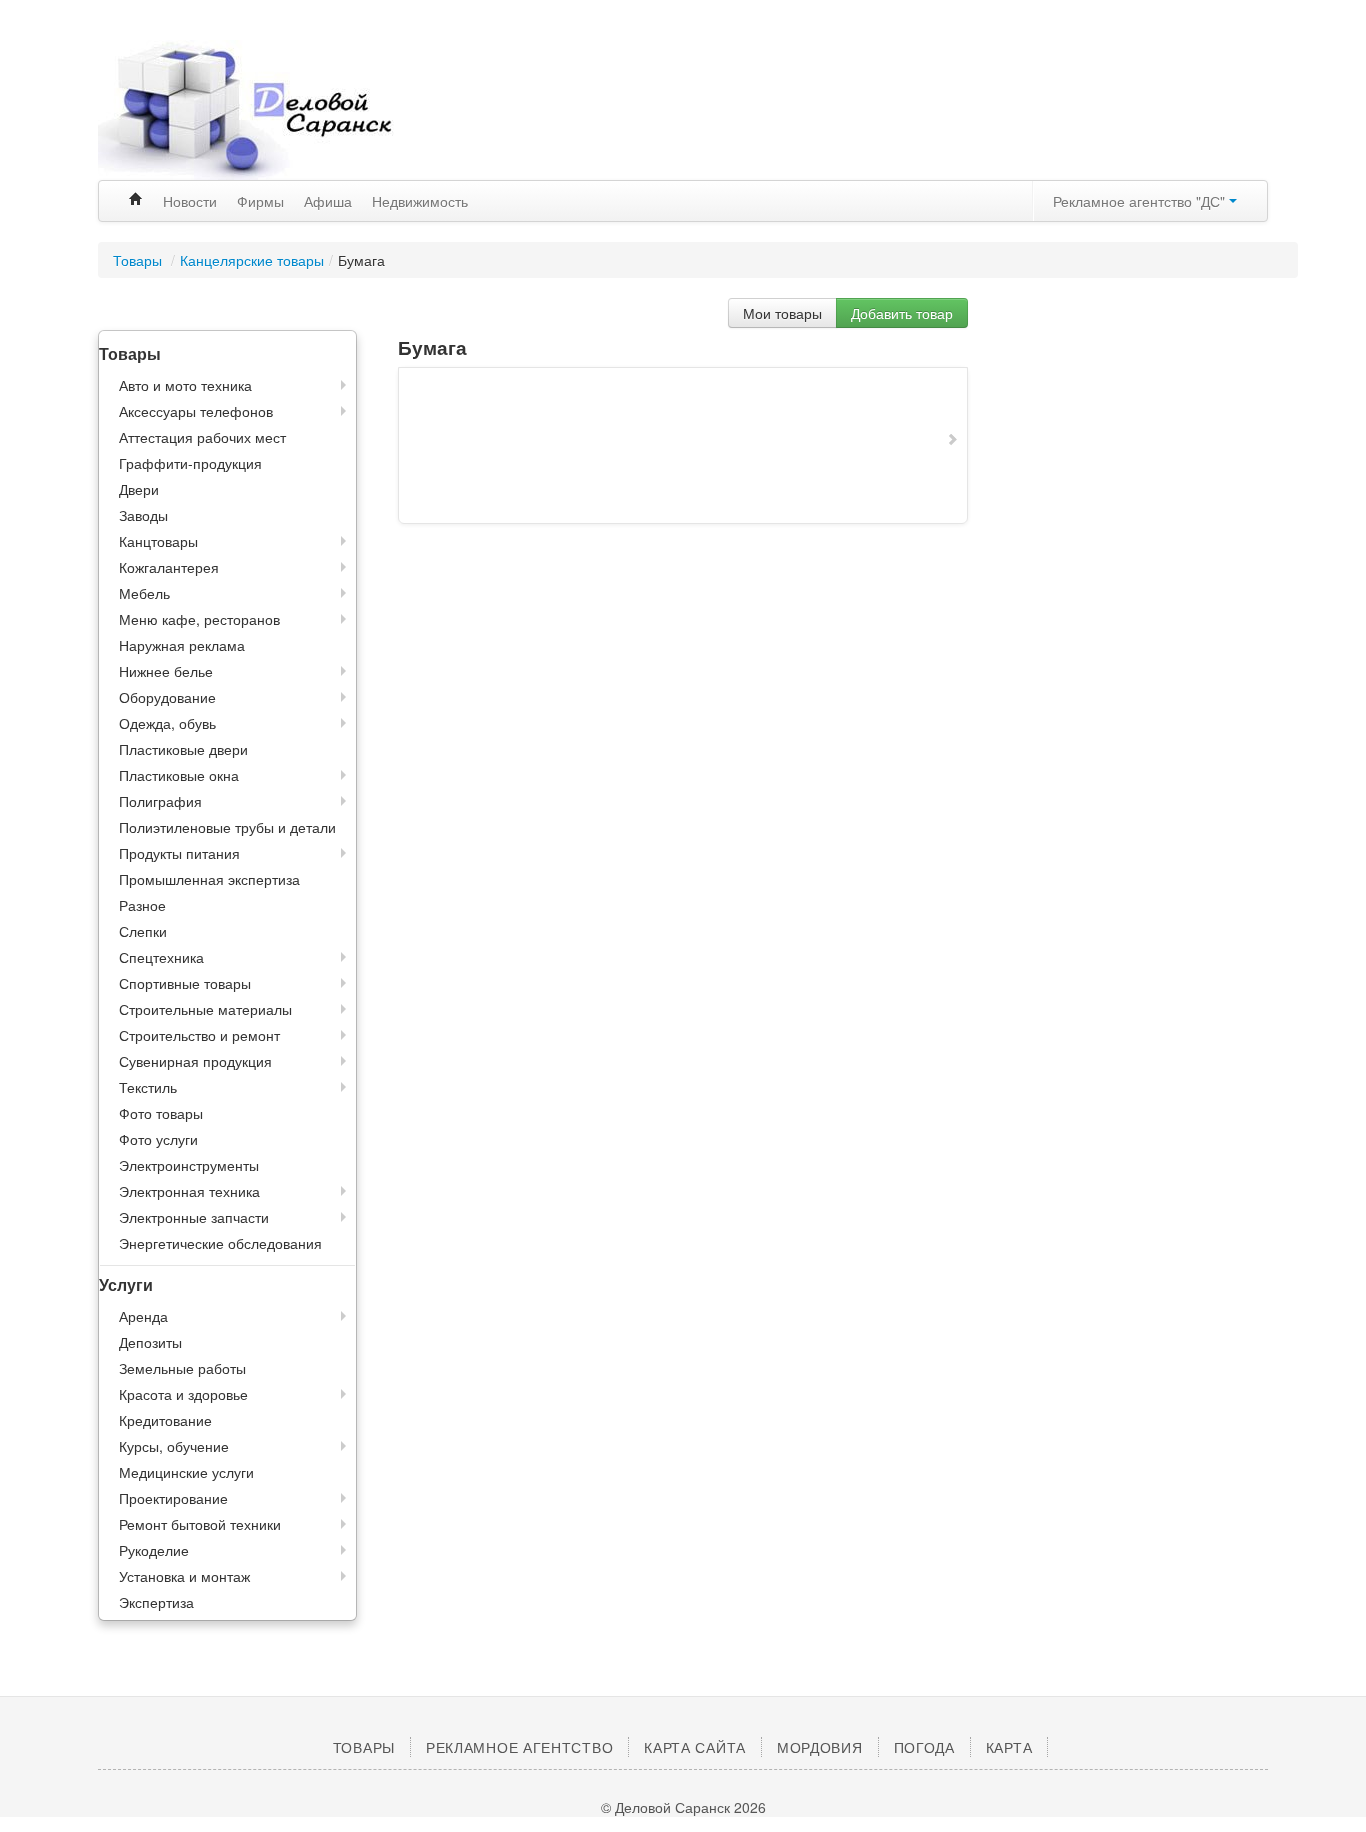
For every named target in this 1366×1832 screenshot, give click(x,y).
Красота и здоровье (183, 1394)
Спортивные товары (185, 983)
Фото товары (161, 1113)
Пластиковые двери (183, 749)
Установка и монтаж (184, 1576)
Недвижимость (420, 201)
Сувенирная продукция (195, 1061)
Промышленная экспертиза (209, 879)
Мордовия (820, 1747)
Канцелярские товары (252, 260)
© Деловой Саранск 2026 (683, 1807)
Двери (139, 489)
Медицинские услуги (186, 1472)
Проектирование (173, 1498)
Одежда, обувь (167, 723)
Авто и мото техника (185, 385)
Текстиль (148, 1087)
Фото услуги (158, 1139)
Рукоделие (154, 1550)
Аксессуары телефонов (196, 411)
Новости (190, 201)
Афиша (328, 201)
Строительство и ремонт (199, 1035)
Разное (142, 905)
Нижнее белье (166, 671)
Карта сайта (695, 1747)
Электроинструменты (189, 1165)
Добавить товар (902, 313)
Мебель (144, 593)
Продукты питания (179, 853)
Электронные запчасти (194, 1217)
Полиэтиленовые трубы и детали (227, 827)
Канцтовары (158, 541)
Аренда (143, 1316)
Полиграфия (160, 801)
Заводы (143, 515)
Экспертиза (156, 1602)
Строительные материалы (205, 1009)
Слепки (143, 931)
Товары (139, 260)
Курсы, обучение (174, 1446)
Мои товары (782, 313)
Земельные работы (182, 1368)
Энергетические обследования (220, 1243)
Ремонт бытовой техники (200, 1524)
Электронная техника (189, 1191)
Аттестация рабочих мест (202, 437)
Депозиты (150, 1342)
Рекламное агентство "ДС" (1141, 201)
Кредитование (165, 1420)
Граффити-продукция (190, 463)
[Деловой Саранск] (283, 110)
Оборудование (167, 697)
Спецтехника (161, 957)
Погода (924, 1747)
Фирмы (260, 201)
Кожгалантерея (169, 567)
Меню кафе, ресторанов (199, 619)
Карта (1009, 1747)
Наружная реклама (182, 645)
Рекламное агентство (519, 1747)
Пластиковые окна (179, 775)
